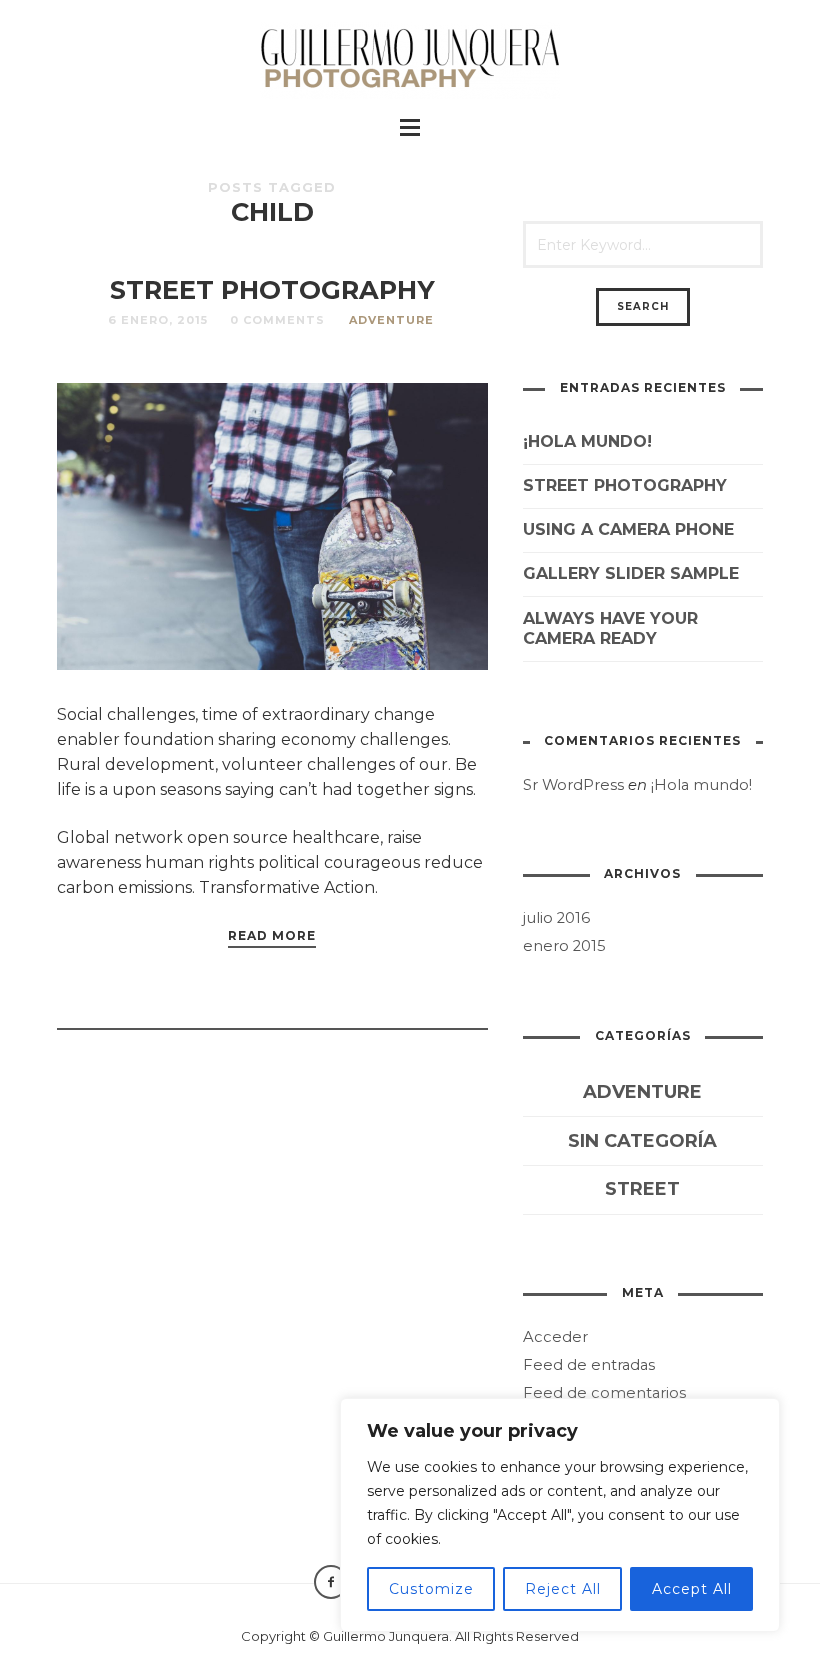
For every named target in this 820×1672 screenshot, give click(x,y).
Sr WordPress (573, 785)
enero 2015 (564, 946)
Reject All (563, 1589)
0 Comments (277, 320)
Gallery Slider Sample (631, 573)
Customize (431, 1589)
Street (642, 1189)
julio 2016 (556, 918)
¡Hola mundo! (587, 441)
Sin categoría (642, 1141)
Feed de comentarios (604, 1393)
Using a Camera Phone (628, 529)
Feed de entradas (589, 1365)
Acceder (555, 1337)
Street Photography (272, 289)
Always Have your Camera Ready (610, 629)
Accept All (692, 1589)
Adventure (391, 320)
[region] (560, 1515)
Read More (272, 935)
